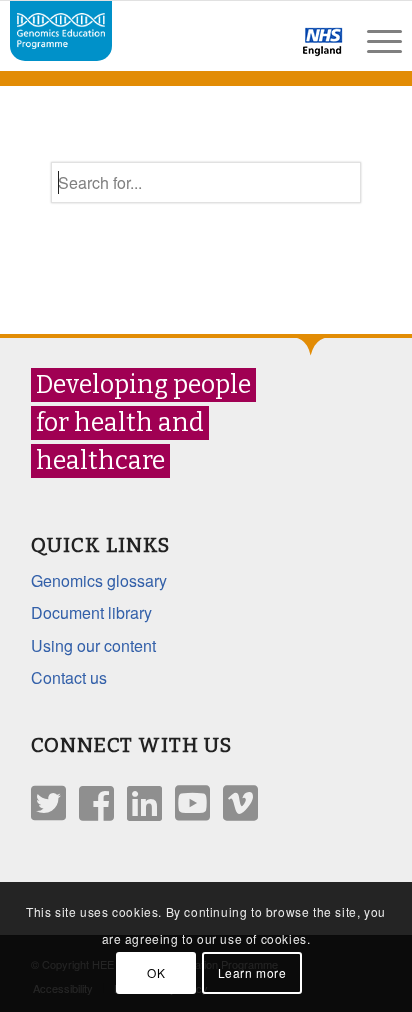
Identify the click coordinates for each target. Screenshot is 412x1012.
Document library (91, 612)
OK (156, 972)
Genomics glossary (99, 580)
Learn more (252, 972)
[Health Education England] (270, 50)
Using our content (93, 645)
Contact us (69, 677)
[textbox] (206, 182)
